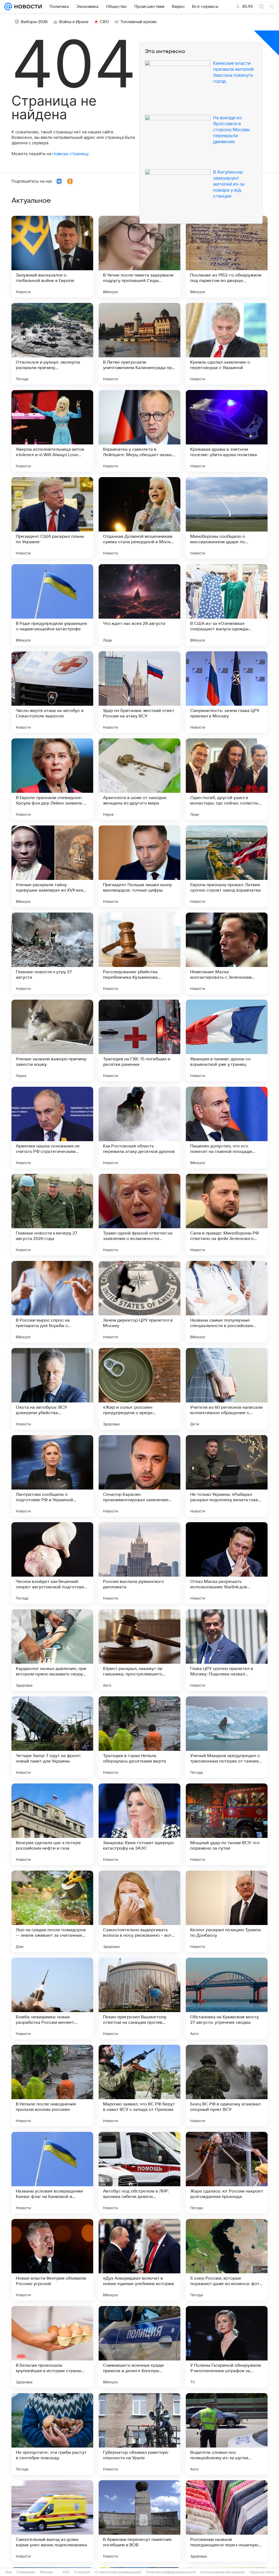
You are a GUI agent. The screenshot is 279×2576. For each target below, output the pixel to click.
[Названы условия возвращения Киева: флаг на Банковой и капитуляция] (52, 2173)
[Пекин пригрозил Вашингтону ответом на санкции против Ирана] (139, 1998)
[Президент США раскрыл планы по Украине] (52, 518)
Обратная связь (262, 2572)
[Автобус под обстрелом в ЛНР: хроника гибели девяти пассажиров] (139, 2173)
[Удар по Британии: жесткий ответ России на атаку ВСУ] (139, 692)
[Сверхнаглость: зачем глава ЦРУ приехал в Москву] (227, 692)
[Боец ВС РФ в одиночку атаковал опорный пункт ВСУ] (227, 2086)
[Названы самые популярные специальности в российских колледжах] (227, 1302)
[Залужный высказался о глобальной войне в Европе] (52, 257)
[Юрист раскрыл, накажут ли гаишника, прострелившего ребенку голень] (139, 1650)
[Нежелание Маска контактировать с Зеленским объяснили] (227, 953)
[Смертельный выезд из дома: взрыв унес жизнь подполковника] (52, 2521)
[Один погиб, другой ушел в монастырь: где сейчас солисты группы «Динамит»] (227, 779)
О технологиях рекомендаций (118, 2572)
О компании (26, 2572)
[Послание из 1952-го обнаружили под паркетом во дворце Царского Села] (227, 257)
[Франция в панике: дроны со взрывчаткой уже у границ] (227, 1040)
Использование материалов (222, 2572)
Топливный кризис (139, 22)
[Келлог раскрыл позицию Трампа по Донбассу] (227, 1911)
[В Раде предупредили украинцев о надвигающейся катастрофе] (52, 605)
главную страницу (70, 154)
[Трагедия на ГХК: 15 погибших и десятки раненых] (139, 1040)
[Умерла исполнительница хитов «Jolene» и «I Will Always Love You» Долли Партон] (52, 431)
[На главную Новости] (27, 7)
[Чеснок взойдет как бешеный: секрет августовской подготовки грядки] (52, 1563)
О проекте (82, 2572)
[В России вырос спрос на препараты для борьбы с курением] (52, 1302)
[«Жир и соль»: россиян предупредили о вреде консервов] (139, 1389)
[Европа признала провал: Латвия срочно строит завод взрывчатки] (227, 866)
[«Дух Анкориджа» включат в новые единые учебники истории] (139, 2260)
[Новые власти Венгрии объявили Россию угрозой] (52, 2260)
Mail (9, 2572)
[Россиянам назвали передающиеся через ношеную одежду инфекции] (227, 2521)
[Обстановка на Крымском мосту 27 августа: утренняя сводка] (227, 1998)
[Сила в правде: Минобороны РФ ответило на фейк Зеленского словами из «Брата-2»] (227, 1215)
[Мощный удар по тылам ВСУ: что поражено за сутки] (227, 1824)
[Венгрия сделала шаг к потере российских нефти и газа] (52, 1824)
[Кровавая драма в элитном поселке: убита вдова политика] (227, 431)
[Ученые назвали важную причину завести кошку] (52, 1040)
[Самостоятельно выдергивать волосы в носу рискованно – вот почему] (139, 1911)
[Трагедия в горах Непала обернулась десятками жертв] (139, 1737)
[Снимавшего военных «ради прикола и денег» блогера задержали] (139, 2347)
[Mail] (8, 7)
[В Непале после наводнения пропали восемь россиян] (52, 2086)
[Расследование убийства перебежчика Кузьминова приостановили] (139, 953)
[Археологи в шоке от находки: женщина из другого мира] (139, 779)
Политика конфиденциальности (171, 2572)
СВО (104, 22)
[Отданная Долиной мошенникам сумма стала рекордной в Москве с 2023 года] (139, 518)
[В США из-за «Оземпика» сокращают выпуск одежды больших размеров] (227, 605)
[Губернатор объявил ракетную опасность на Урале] (139, 2434)
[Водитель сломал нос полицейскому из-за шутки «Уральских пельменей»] (227, 2434)
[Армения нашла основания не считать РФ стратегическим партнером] (52, 1128)
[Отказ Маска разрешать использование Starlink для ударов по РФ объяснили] (227, 1563)
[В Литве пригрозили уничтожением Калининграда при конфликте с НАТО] (139, 344)
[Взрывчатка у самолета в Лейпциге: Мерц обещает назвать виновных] (139, 431)
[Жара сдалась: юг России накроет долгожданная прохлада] (227, 2173)
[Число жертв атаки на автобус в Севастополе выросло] (52, 692)
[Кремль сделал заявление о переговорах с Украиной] (227, 344)
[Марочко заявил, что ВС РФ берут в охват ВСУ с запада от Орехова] (139, 2086)
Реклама (46, 2572)
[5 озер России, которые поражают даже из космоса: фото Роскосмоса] (227, 2260)
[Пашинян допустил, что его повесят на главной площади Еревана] (227, 1128)
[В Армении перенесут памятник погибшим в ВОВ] (139, 2521)
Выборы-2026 (34, 22)
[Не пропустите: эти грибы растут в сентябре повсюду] (52, 2434)
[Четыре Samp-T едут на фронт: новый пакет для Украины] (52, 1737)
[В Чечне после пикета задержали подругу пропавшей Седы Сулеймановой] (139, 257)
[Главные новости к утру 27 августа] (52, 953)
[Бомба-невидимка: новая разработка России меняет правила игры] (52, 1998)
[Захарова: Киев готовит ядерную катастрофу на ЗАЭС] (139, 1824)
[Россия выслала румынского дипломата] (139, 1563)
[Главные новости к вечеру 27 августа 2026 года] (52, 1215)
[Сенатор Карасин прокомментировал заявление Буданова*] (139, 1476)
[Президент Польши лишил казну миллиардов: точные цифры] (139, 866)
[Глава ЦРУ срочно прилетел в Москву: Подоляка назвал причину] (227, 1650)
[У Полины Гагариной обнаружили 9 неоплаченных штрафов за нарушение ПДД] (227, 2347)
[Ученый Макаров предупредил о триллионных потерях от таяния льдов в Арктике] (227, 1737)
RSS (66, 2572)
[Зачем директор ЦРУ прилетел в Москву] (139, 1302)
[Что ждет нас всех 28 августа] (139, 605)
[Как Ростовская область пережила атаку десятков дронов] (139, 1128)
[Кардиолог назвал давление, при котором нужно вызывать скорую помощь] (52, 1650)
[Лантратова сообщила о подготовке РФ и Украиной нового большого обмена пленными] (52, 1476)
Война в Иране (74, 22)
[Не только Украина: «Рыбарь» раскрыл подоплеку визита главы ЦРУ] (227, 1476)
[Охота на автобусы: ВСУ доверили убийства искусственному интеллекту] (52, 1389)
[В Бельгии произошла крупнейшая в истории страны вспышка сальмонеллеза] (52, 2347)
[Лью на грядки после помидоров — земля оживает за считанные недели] (52, 1911)
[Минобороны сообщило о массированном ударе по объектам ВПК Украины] (227, 518)
